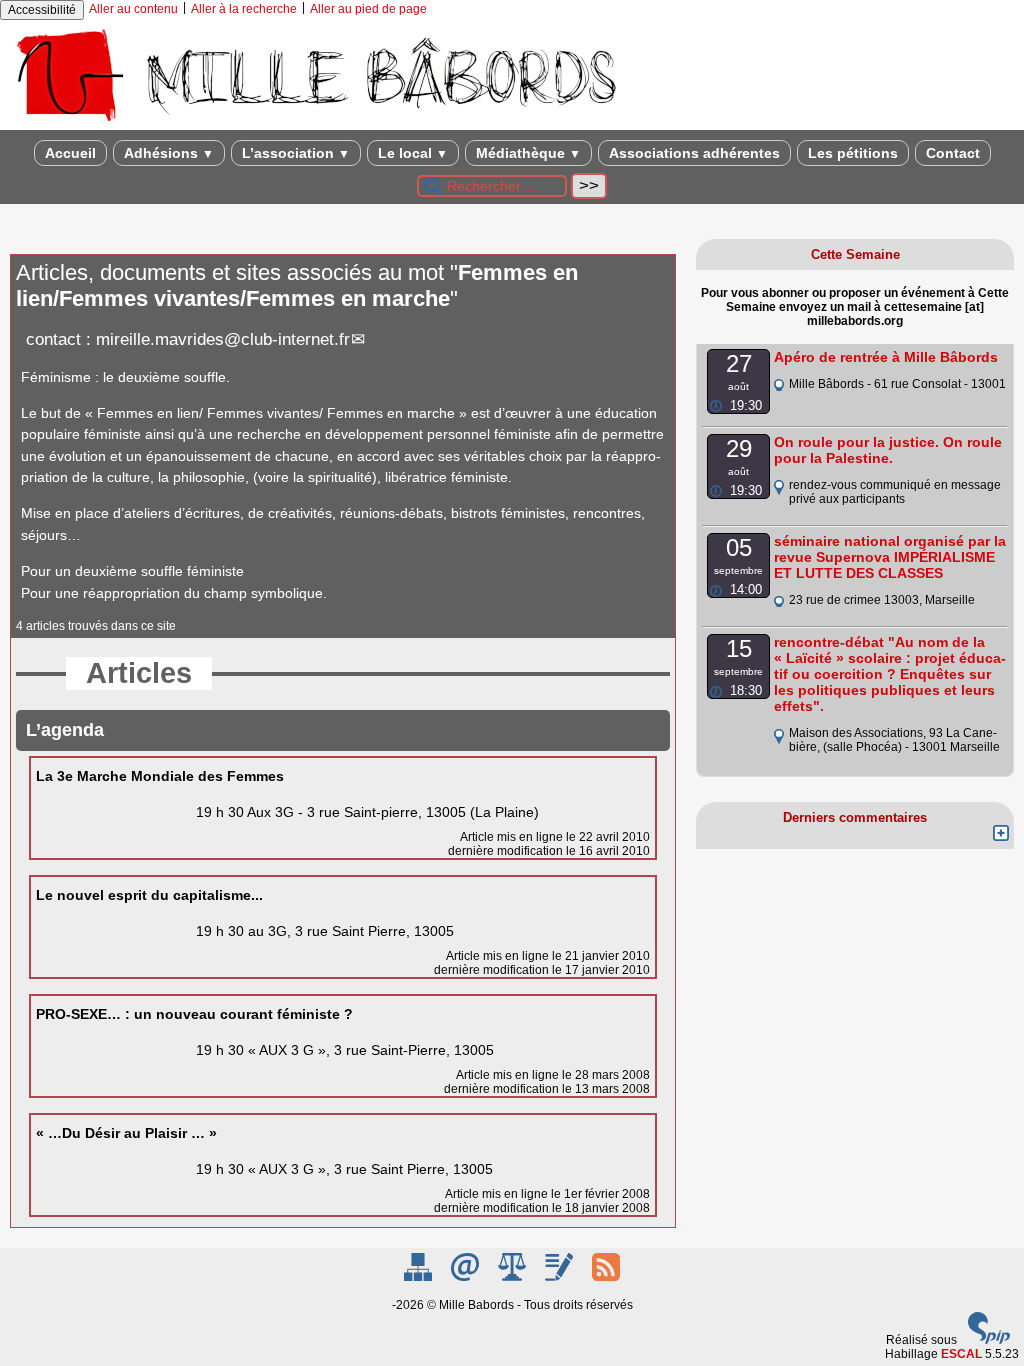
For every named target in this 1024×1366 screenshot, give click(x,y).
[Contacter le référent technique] (466, 1277)
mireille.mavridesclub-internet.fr (223, 339)
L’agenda (65, 730)
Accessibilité (42, 10)
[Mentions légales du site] (513, 1277)
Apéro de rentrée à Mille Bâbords (886, 357)
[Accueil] (315, 123)
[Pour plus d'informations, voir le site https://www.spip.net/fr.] (989, 1340)
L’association (296, 153)
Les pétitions (853, 153)
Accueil (70, 153)
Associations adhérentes (694, 153)
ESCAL (961, 1354)
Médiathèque (528, 153)
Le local (413, 153)
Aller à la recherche (244, 9)
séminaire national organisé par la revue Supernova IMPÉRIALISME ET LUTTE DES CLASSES (890, 557)
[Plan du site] (419, 1277)
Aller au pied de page (368, 9)
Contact (953, 153)
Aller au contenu (133, 9)
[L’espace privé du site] (560, 1277)
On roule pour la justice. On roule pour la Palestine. (888, 450)
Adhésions (169, 153)
